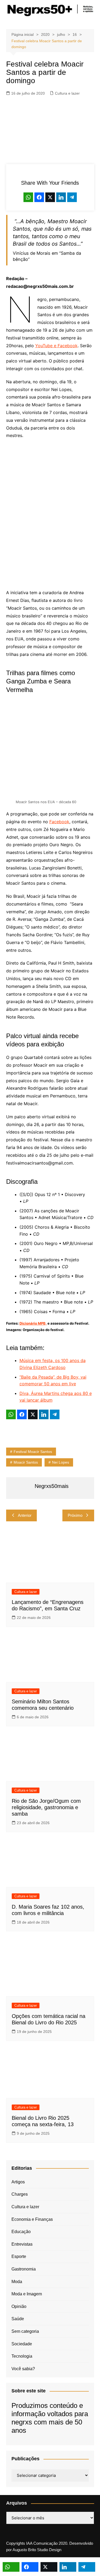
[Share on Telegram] (72, 197)
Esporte (19, 2256)
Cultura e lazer (67, 93)
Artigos (18, 2182)
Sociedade (22, 2344)
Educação (21, 2232)
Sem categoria (25, 2331)
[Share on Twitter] (50, 197)
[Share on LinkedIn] (61, 197)
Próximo (75, 1515)
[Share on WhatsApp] (28, 197)
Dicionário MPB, (33, 1323)
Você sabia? (23, 2369)
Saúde (18, 2319)
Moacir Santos (26, 1462)
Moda (17, 2282)
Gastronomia (24, 2269)
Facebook (59, 822)
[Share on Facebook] (39, 197)
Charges (20, 2194)
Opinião (19, 2306)
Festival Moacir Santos (33, 1452)
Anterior (25, 1515)
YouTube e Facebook (56, 346)
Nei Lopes (61, 1462)
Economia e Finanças (32, 2219)
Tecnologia (22, 2356)
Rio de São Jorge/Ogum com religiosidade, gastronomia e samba (46, 1807)
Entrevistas (22, 2244)
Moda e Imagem (27, 2294)
